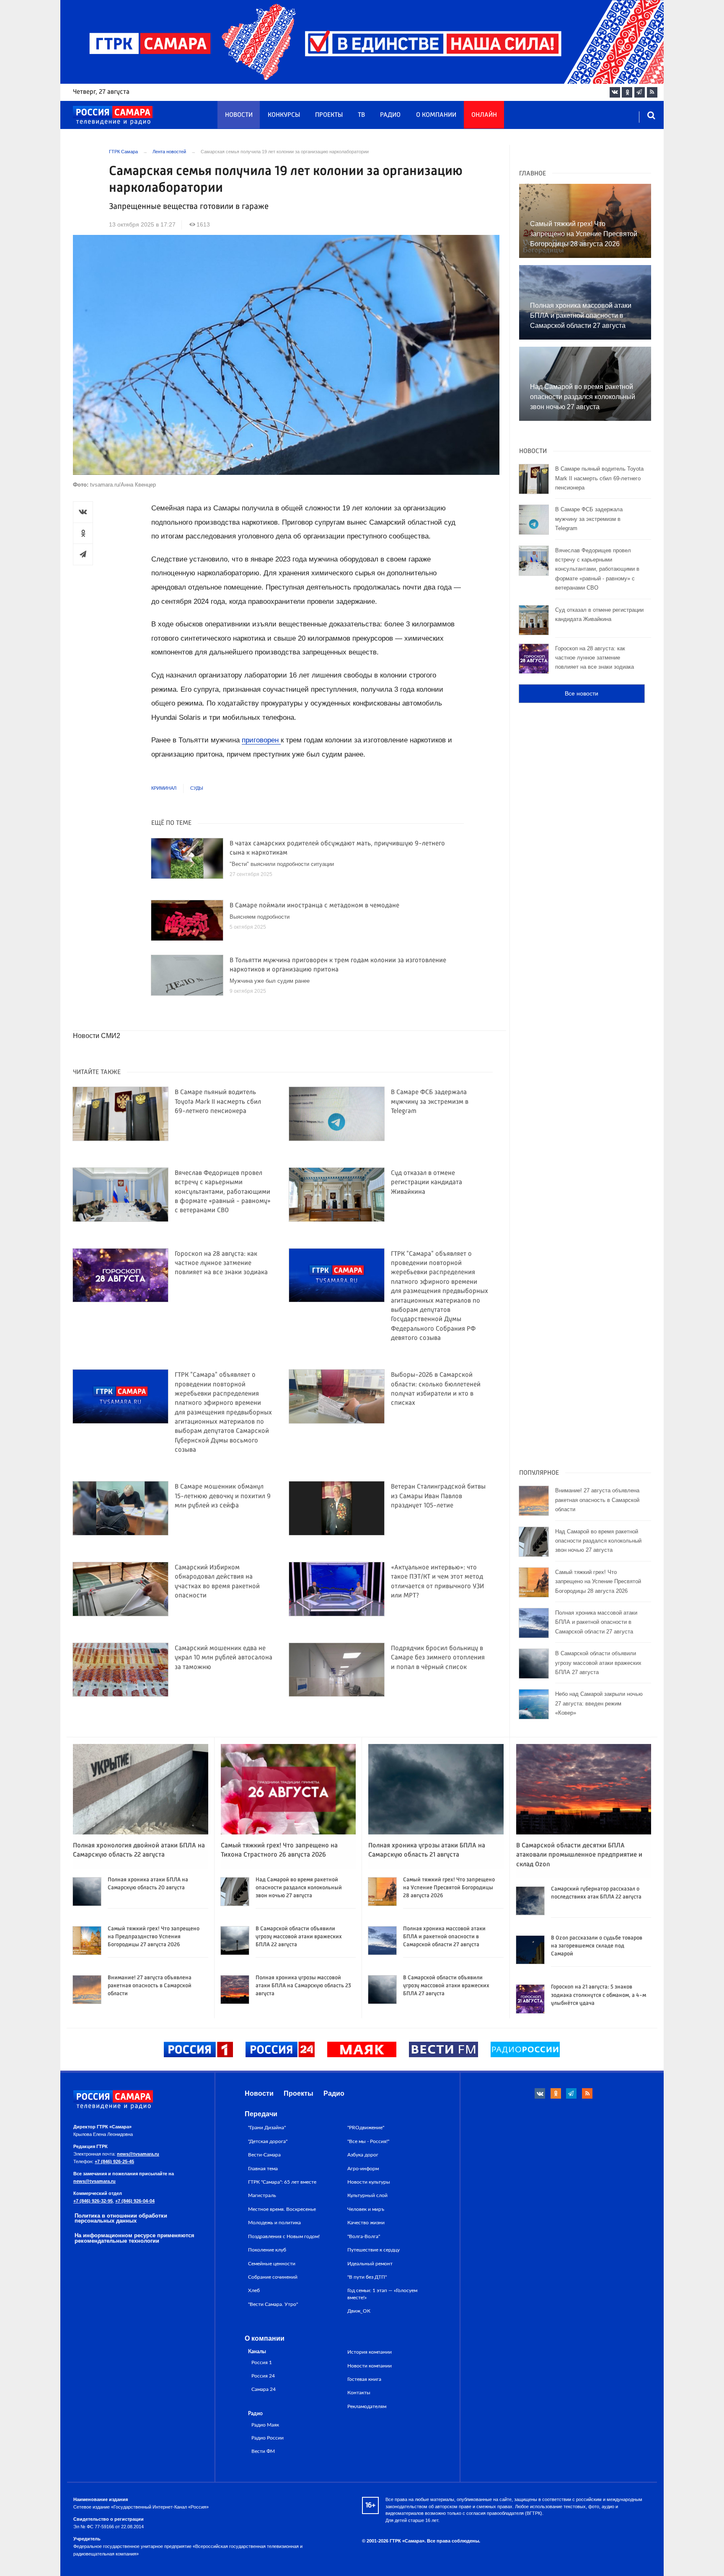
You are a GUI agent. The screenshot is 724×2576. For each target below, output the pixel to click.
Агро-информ (363, 2169)
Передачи (261, 2114)
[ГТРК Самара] (113, 116)
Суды (197, 788)
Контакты (359, 2393)
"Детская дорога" (268, 2141)
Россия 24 (263, 2376)
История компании (370, 2352)
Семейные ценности (272, 2264)
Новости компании (370, 2366)
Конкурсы (284, 115)
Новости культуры (369, 2182)
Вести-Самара (264, 2155)
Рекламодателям (367, 2406)
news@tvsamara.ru (138, 2154)
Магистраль (262, 2195)
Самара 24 (264, 2389)
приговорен (261, 740)
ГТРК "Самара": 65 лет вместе (282, 2182)
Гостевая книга (364, 2379)
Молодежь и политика (274, 2223)
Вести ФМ (263, 2451)
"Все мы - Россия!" (368, 2141)
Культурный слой (367, 2195)
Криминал (164, 788)
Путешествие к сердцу (374, 2250)
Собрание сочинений (273, 2277)
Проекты (329, 115)
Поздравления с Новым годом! (284, 2236)
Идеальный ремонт (370, 2264)
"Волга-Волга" (364, 2236)
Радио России (268, 2438)
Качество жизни (366, 2223)
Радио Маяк (265, 2425)
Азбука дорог (363, 2155)
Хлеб (254, 2290)
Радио (390, 115)
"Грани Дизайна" (267, 2128)
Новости (239, 115)
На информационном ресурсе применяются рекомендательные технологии (134, 2238)
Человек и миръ (366, 2209)
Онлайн (484, 115)
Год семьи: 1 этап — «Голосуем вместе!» (382, 2294)
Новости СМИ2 (97, 1036)
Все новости (582, 693)
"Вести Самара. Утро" (273, 2304)
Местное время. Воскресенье (282, 2209)
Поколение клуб (267, 2250)
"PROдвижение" (366, 2128)
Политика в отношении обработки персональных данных (121, 2218)
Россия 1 (262, 2363)
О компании (436, 115)
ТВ (361, 115)
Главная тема (263, 2169)
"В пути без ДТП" (367, 2277)
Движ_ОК (359, 2311)
